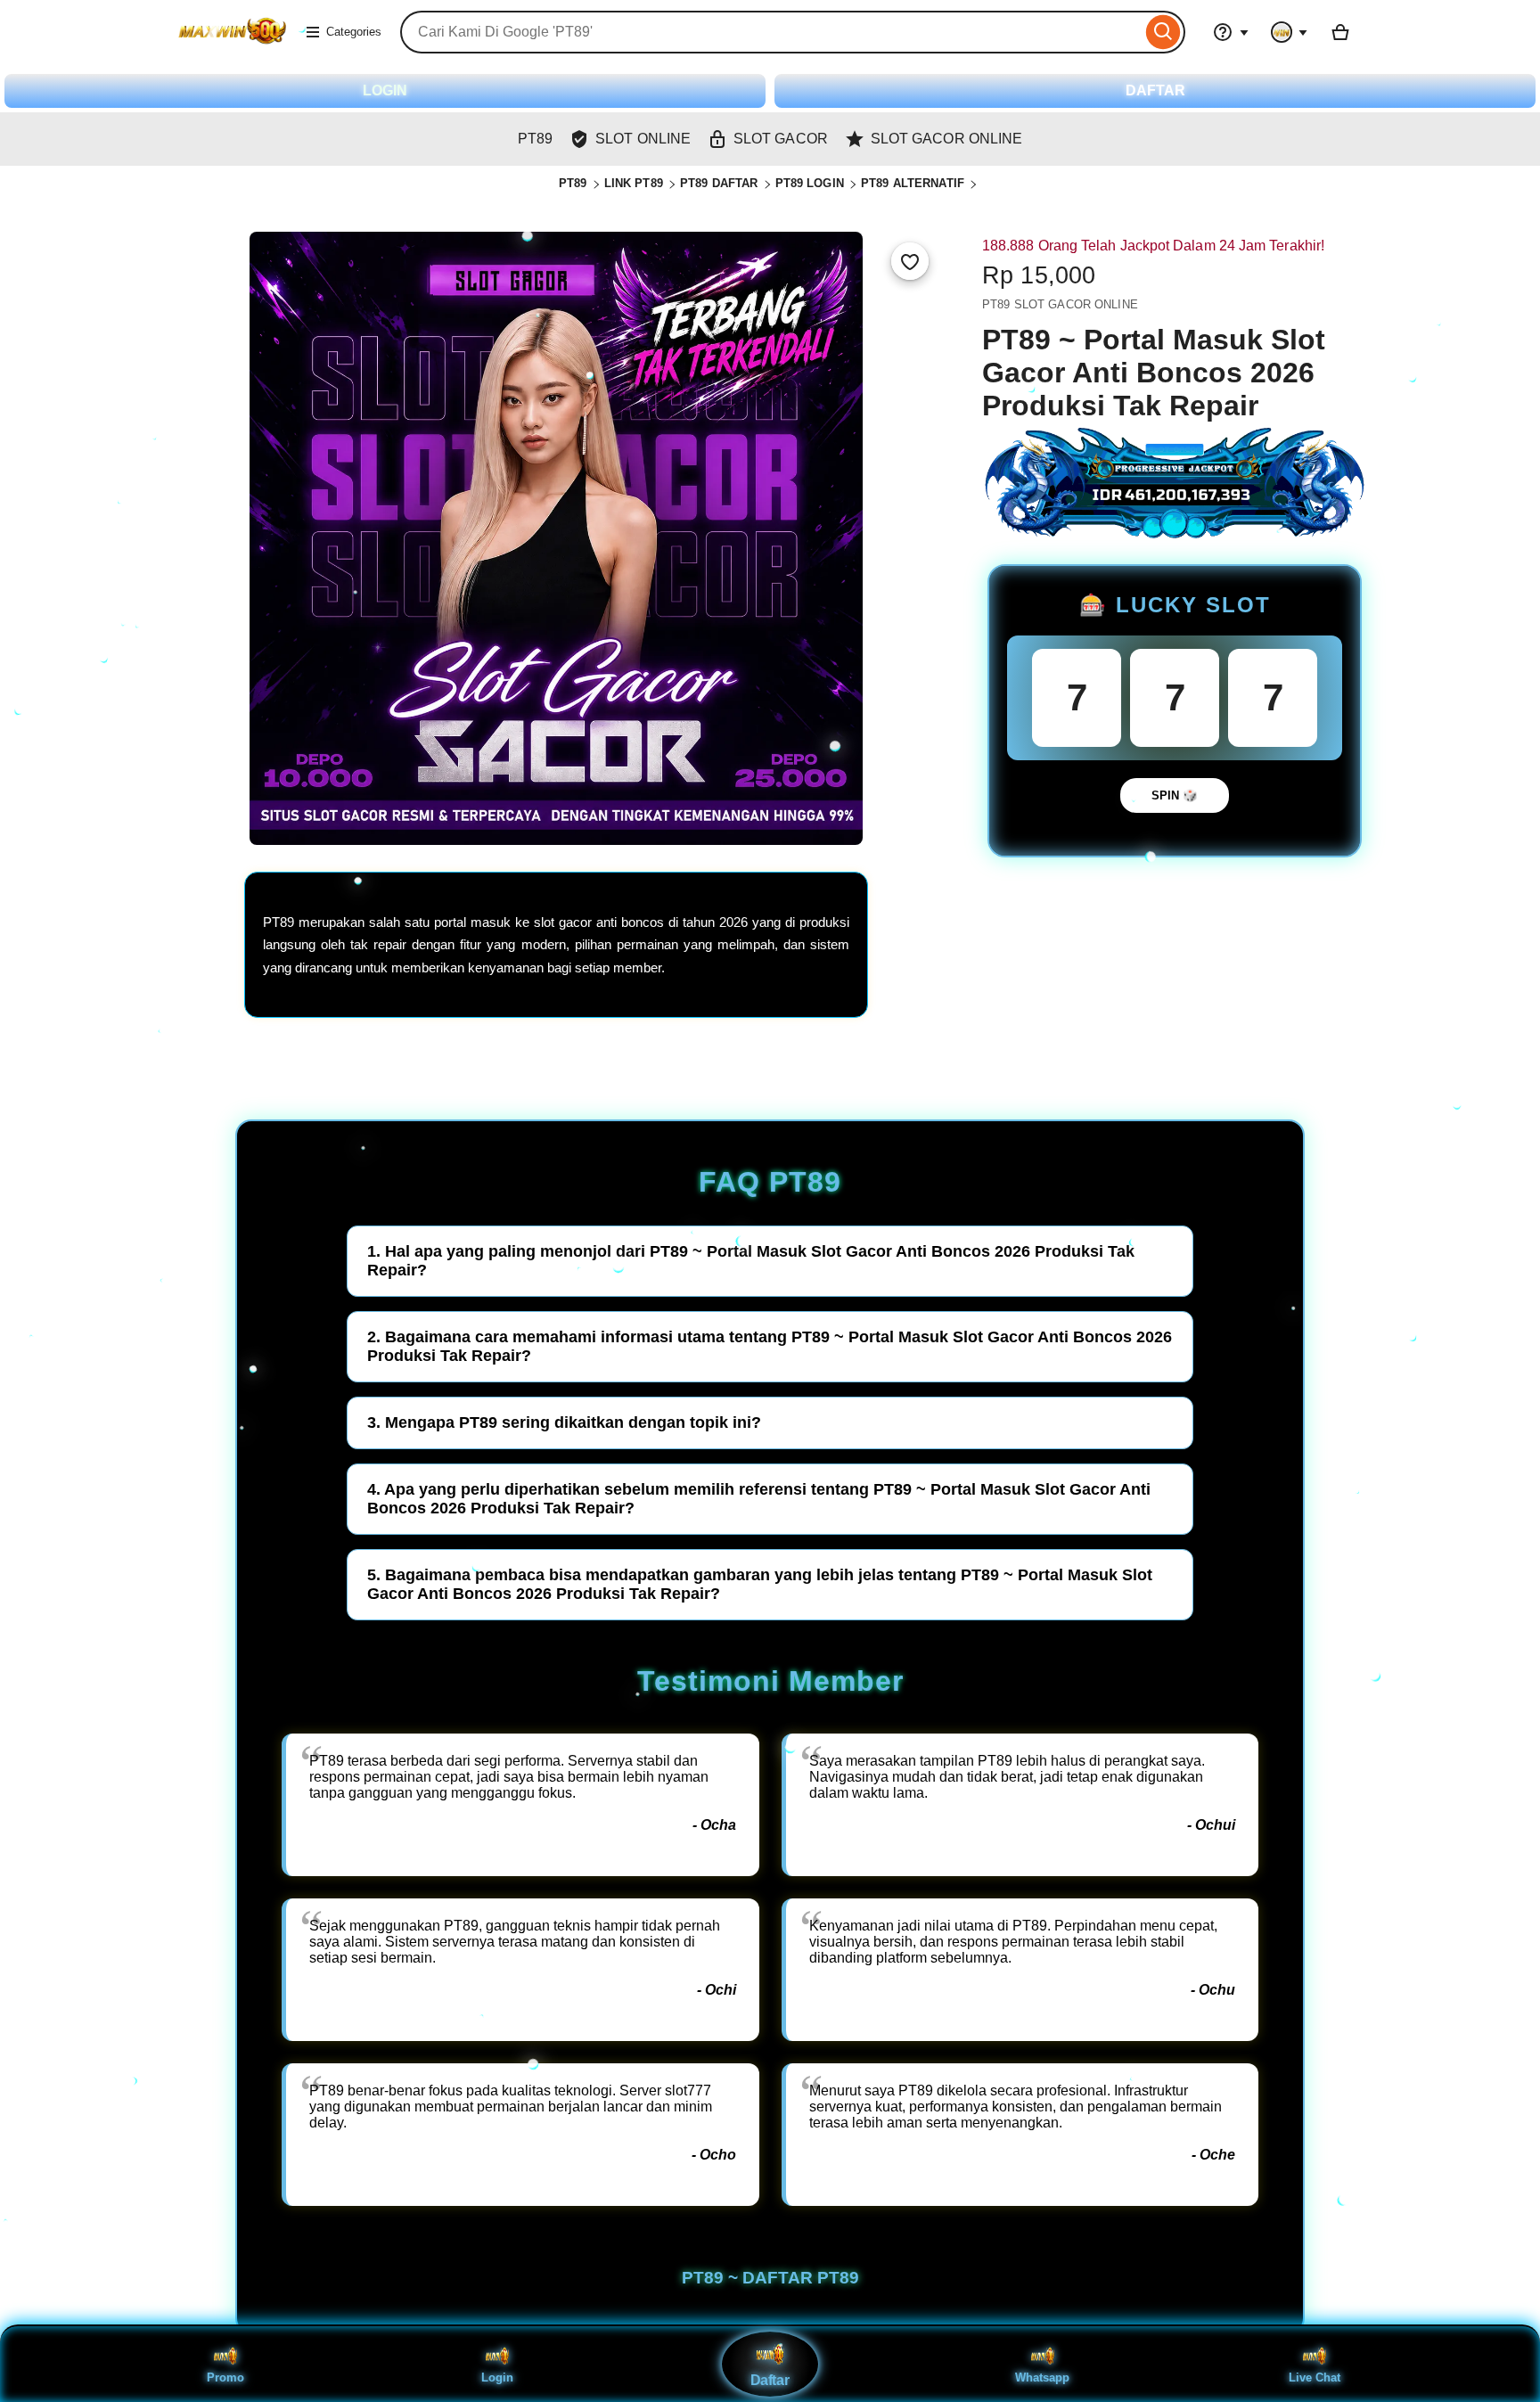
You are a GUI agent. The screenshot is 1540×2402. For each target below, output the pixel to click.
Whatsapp (1042, 2377)
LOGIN (385, 90)
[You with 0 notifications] (1290, 32)
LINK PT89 (634, 183)
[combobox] (771, 32)
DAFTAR (1155, 90)
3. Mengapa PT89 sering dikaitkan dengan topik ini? (564, 1422)
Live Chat (1315, 2377)
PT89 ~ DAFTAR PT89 (770, 2278)
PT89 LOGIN (810, 183)
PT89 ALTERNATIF (913, 183)
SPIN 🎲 (1175, 795)
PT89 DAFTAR (719, 183)
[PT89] (232, 43)
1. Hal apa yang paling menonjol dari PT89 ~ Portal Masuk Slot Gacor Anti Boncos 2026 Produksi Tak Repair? (751, 1261)
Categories (354, 32)
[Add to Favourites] (910, 261)
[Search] (1163, 32)
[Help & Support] (1231, 32)
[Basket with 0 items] (1340, 32)
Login (497, 2377)
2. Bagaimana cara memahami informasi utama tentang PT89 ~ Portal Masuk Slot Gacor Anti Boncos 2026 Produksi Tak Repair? (770, 1346)
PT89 (573, 183)
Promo (225, 2377)
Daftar (770, 2381)
